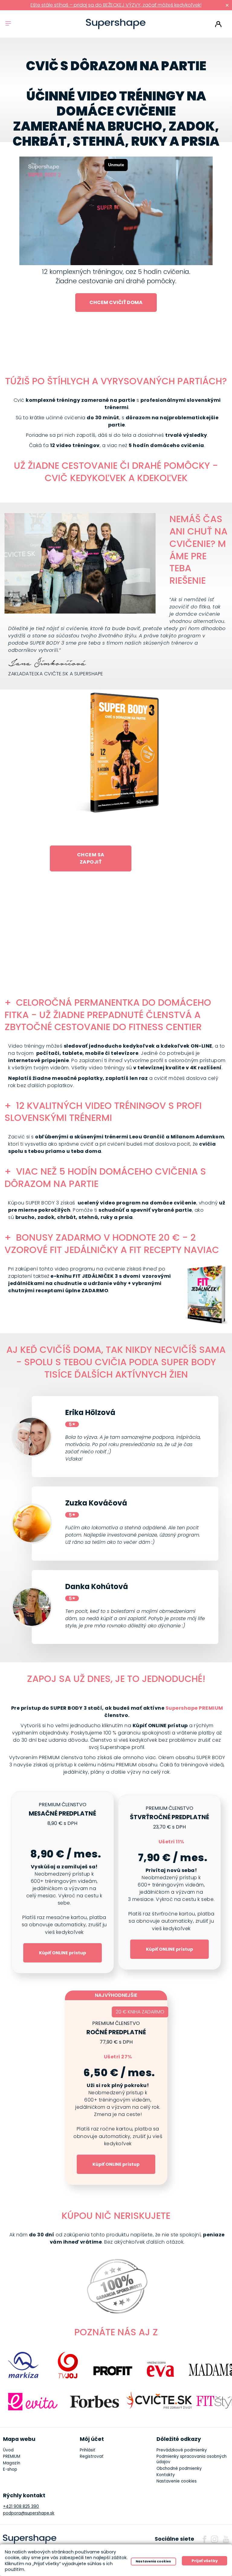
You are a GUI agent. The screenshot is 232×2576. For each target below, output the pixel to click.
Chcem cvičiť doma (116, 302)
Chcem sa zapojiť (91, 858)
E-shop (10, 2469)
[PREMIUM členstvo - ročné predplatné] (116, 2092)
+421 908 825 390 (21, 2506)
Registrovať (92, 2456)
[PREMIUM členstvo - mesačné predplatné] (63, 1882)
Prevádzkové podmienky (182, 2450)
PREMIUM (12, 2456)
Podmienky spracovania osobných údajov (192, 2459)
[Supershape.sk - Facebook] (205, 2539)
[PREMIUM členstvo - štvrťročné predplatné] (169, 1882)
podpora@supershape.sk (29, 2513)
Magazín (12, 2463)
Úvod (8, 2450)
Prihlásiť (218, 24)
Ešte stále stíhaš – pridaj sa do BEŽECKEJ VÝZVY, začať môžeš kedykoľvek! (116, 5)
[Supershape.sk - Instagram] (214, 2539)
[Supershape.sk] (116, 24)
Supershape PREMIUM (194, 1708)
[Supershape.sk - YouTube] (226, 2539)
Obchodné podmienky (179, 2468)
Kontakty (166, 2475)
